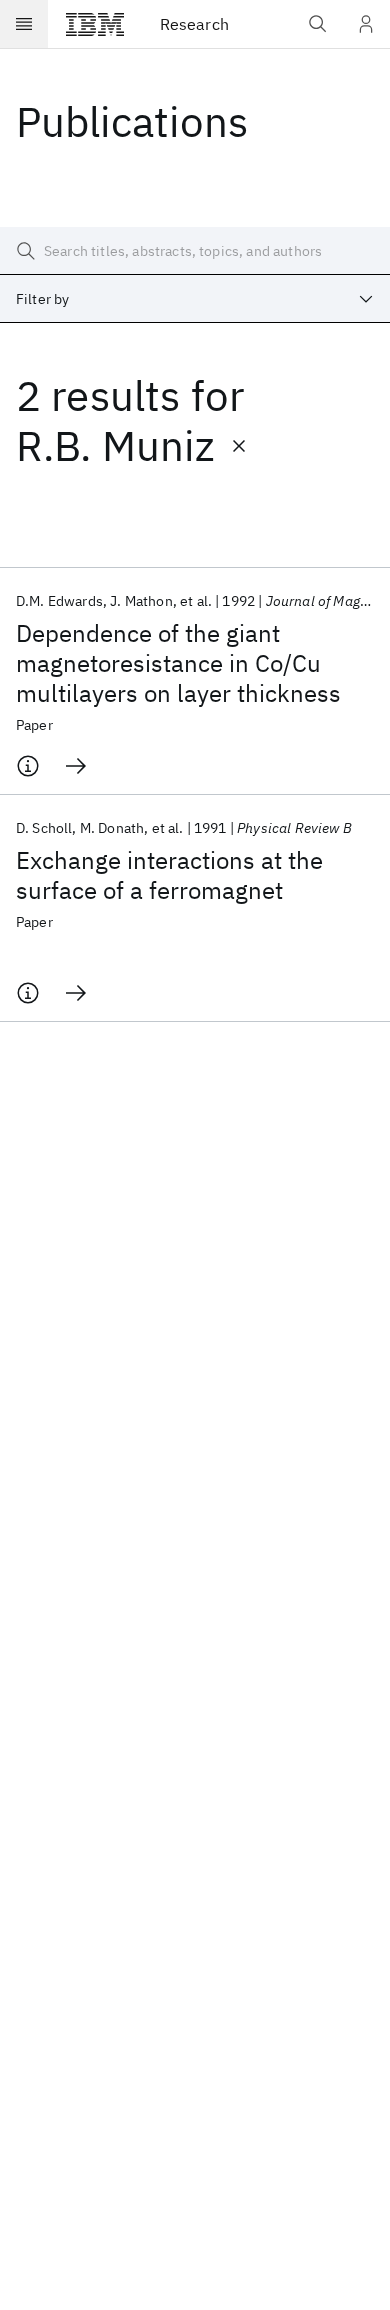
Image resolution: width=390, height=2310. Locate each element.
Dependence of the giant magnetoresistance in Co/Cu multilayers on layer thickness (178, 663)
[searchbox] (195, 251)
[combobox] (195, 299)
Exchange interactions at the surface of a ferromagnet (169, 875)
